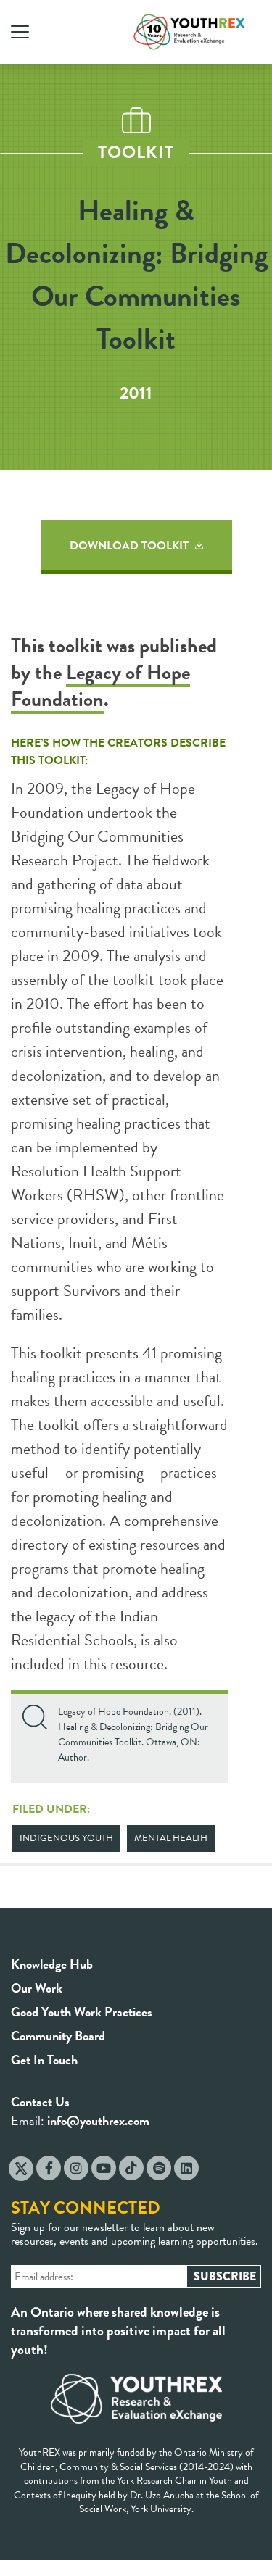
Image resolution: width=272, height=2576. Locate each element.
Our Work (37, 1988)
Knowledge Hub (52, 1964)
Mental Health (171, 1838)
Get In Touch (44, 2060)
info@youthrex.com (98, 2120)
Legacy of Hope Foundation (100, 686)
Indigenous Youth (66, 1838)
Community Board (58, 2036)
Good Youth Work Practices (82, 2012)
